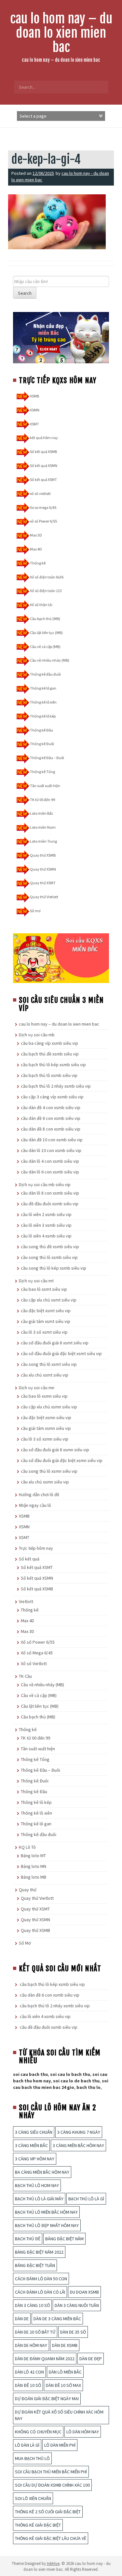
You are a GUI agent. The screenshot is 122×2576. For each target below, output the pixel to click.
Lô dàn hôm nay (83, 2432)
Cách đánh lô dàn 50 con (41, 2279)
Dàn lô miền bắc (65, 2372)
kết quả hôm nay (44, 438)
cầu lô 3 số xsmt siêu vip (44, 1332)
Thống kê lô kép (43, 716)
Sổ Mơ (25, 1943)
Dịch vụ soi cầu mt (36, 1281)
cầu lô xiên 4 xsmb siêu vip (46, 1236)
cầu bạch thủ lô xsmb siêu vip (49, 1075)
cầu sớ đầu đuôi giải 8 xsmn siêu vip (55, 1450)
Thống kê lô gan (43, 688)
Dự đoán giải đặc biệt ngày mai (47, 2399)
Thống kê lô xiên (43, 702)
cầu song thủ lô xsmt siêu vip (49, 1364)
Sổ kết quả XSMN (44, 466)
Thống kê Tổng (42, 772)
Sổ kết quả (29, 1559)
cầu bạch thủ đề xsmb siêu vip (50, 1054)
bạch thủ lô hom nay (37, 2185)
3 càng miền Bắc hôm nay (78, 2145)
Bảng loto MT (33, 1856)
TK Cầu (25, 1676)
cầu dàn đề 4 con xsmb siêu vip (51, 1107)
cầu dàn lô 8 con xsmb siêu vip (50, 1193)
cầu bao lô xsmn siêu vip (44, 1396)
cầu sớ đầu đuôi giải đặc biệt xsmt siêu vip (61, 1353)
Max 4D (36, 549)
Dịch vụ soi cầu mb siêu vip (45, 1184)
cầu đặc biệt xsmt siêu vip (46, 1311)
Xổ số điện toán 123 (46, 591)
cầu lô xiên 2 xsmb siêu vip (46, 1214)
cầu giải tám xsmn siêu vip (46, 1428)
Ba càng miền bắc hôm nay (42, 2172)
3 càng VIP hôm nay (35, 2159)
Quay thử (28, 1890)
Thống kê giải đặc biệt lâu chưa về (51, 2538)
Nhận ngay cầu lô (35, 1505)
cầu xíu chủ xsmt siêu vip (45, 1375)
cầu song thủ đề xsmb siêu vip (50, 1247)
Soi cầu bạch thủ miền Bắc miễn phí (51, 2472)
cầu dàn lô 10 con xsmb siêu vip (51, 1150)
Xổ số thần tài (41, 605)
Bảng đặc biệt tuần (35, 2265)
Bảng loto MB (34, 1877)
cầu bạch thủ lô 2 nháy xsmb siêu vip (56, 1086)
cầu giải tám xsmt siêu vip (46, 1321)
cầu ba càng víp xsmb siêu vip (49, 1043)
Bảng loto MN (34, 1866)
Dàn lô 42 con (29, 2372)
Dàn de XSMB (65, 2345)
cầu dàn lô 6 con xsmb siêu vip (50, 1172)
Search (25, 293)
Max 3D (36, 535)
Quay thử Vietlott (44, 897)
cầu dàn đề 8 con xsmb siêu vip (51, 1129)
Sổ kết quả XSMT (43, 479)
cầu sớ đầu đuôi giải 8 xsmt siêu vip (55, 1343)
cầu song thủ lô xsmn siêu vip (49, 1471)
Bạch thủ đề (28, 2239)
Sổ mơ (35, 911)
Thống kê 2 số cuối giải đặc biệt (48, 2512)
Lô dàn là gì (27, 2445)
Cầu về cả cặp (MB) (45, 647)
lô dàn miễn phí (60, 2445)
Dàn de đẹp (91, 2359)
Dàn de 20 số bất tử (35, 2332)
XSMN (35, 410)
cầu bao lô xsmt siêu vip (44, 1289)
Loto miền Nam (43, 827)
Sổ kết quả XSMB (43, 452)
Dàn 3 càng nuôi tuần (77, 2305)
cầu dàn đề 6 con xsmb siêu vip (51, 1118)
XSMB (34, 396)
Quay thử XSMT (43, 883)
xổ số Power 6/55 (43, 521)
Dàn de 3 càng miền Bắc (57, 2319)
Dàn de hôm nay (31, 2345)
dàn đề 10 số (28, 2385)
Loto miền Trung (43, 841)
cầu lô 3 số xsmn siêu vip (45, 1439)
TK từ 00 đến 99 (42, 800)
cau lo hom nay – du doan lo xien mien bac (61, 33)
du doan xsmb (84, 2292)
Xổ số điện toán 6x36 (47, 577)
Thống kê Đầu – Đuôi (47, 758)
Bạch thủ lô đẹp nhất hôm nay (47, 2225)
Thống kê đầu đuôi (45, 674)
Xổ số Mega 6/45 (37, 1653)
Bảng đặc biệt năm (64, 2239)
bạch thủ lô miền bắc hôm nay (46, 2212)
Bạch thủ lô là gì (86, 2199)
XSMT (34, 424)
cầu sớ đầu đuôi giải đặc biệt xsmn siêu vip (62, 1460)
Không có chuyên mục (38, 2432)
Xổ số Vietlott (34, 1663)
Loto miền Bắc (42, 813)
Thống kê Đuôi (42, 744)
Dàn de (22, 2319)
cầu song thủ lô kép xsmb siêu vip (54, 1268)
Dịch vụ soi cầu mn (37, 1388)
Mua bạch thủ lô (32, 2458)
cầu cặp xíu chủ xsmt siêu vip (49, 1300)
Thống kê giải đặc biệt (38, 2525)
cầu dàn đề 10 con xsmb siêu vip (52, 1140)
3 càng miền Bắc (31, 2145)
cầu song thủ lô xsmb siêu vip (49, 1257)
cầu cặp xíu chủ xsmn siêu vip (49, 1407)
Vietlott (26, 1601)
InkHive (53, 2563)
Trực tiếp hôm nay (36, 1548)
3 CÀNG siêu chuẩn (34, 2132)
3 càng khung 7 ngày (79, 2132)
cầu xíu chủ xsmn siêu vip (45, 1482)
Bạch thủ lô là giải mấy (39, 2199)
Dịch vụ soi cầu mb (37, 1035)
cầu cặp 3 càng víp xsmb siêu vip (52, 1097)
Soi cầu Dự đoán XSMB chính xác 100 (52, 2485)
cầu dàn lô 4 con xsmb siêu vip (50, 1161)
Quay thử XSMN (43, 869)
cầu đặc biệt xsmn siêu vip (46, 1417)
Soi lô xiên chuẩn (33, 2498)
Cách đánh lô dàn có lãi (40, 2292)
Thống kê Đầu (41, 730)
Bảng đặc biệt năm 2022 (39, 2252)
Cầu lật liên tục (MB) (46, 633)
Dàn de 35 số (73, 2332)
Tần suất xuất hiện (45, 786)
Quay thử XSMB (43, 855)
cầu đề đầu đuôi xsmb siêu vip (50, 1204)
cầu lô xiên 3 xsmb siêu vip (46, 1225)
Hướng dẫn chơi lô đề (39, 1495)
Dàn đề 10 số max (63, 2385)
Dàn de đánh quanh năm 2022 (45, 2359)
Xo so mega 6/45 (43, 507)
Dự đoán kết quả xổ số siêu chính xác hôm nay (59, 2415)
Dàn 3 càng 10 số (32, 2305)
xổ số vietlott (40, 493)
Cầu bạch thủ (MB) (45, 619)
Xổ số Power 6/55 (38, 1642)
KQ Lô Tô (27, 1847)
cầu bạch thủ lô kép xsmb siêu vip (53, 1065)
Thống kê (38, 563)
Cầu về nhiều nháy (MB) (50, 660)
